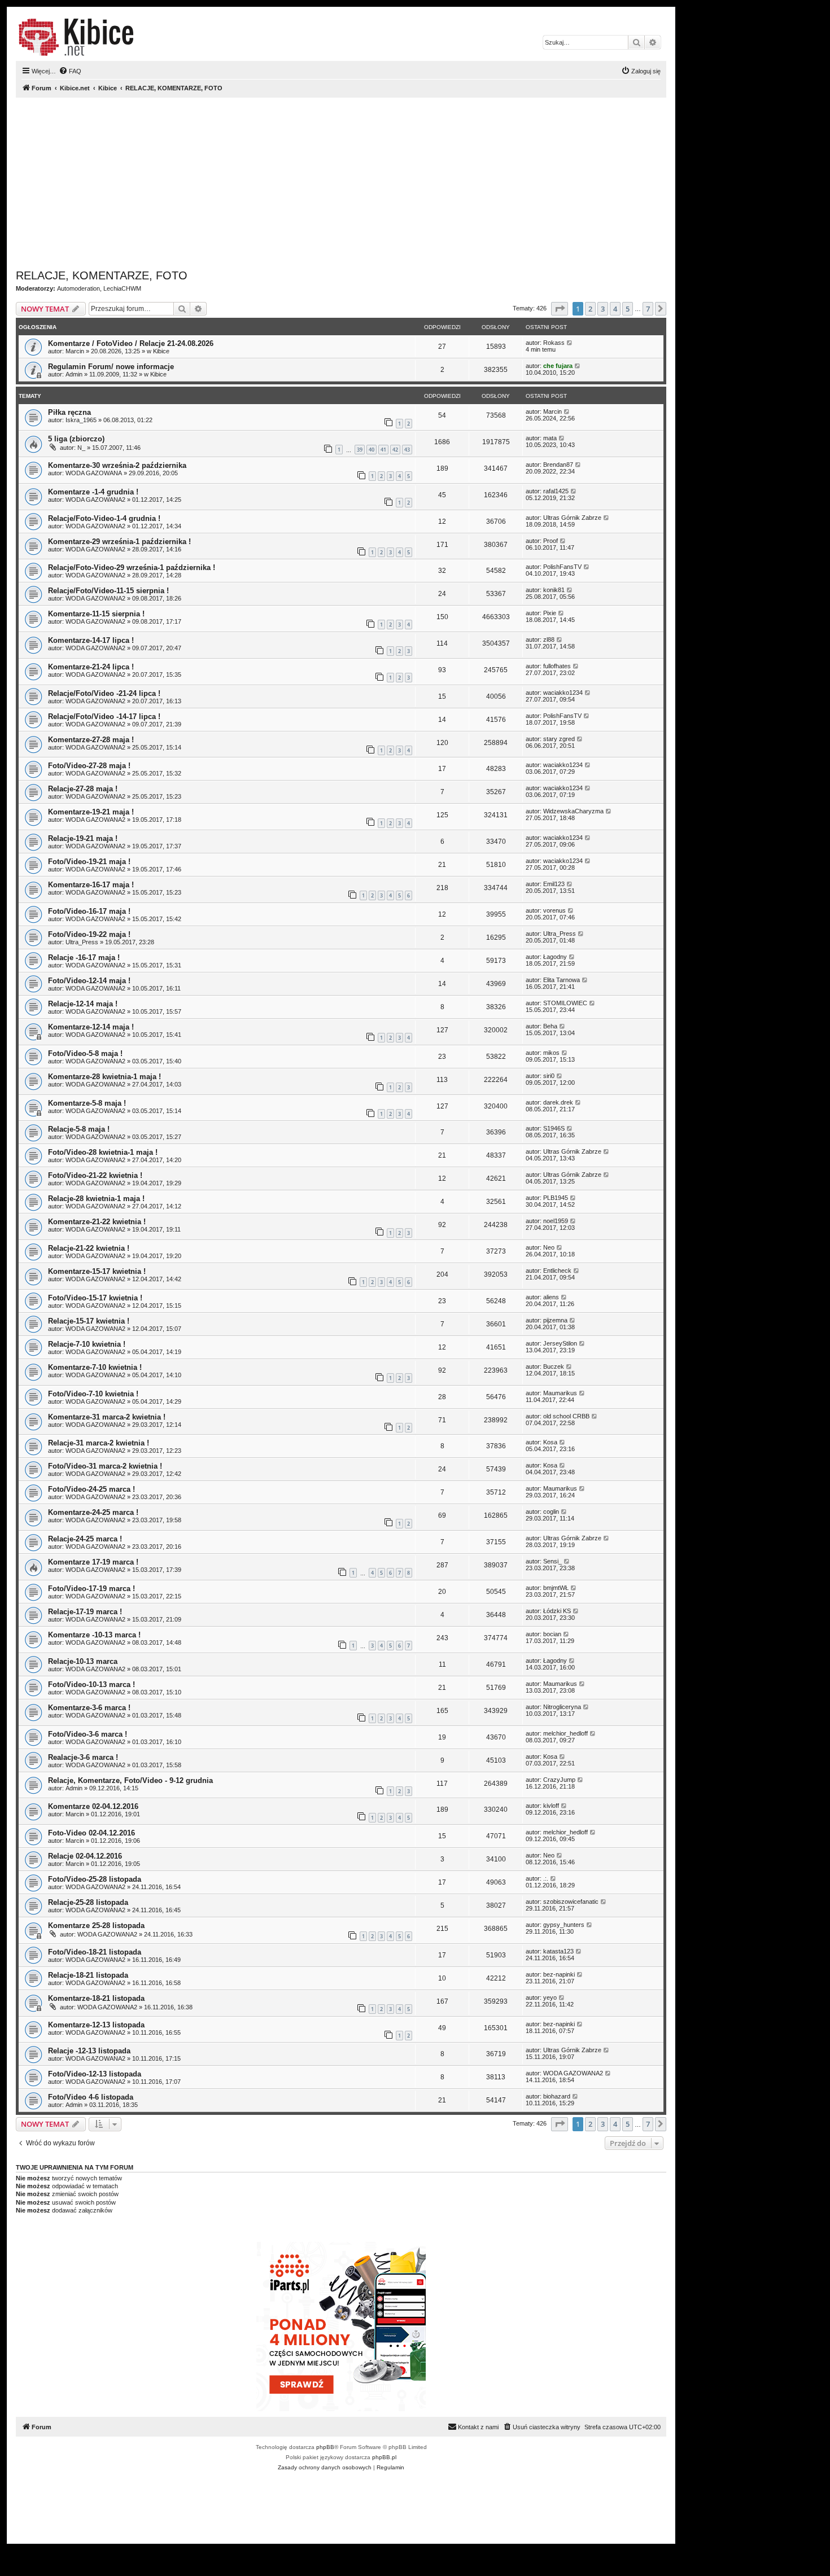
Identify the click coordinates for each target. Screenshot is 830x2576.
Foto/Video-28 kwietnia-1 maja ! (103, 1152)
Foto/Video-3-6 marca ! (88, 1734)
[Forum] (76, 37)
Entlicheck (557, 1271)
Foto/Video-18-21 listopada (95, 1952)
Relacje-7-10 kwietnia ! (87, 1344)
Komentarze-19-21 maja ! (91, 812)
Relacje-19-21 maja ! (83, 838)
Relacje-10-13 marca (83, 1661)
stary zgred (559, 739)
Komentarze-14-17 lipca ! (91, 640)
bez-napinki (559, 1974)
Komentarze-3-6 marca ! (89, 1708)
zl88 (549, 639)
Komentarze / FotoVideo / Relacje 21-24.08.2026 (131, 343)
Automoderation (78, 288)
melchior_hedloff (565, 1733)
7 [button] (648, 309)
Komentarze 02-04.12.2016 (93, 1806)
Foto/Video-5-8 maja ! (85, 1053)
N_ (81, 448)
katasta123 (558, 1951)
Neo (549, 1247)
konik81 (554, 590)
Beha (550, 1026)
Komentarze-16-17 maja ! (91, 885)
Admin (74, 374)
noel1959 (556, 1221)
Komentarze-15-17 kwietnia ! (97, 1271)
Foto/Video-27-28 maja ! (89, 766)
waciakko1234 (563, 693)
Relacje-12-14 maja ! (83, 1004)
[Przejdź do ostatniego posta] (570, 343)
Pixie (550, 613)
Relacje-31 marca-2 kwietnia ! (99, 1443)
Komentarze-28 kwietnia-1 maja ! (104, 1077)
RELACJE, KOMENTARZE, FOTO (102, 275)
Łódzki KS (557, 1611)
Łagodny (555, 957)
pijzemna (555, 1320)
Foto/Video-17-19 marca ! (91, 1589)
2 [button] (590, 309)
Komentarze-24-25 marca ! (93, 1512)
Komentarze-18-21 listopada (96, 1998)
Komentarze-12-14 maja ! (91, 1027)
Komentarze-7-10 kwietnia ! (95, 1367)
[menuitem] (70, 71)
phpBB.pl (384, 2457)
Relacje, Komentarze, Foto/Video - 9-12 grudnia (130, 1780)
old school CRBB (566, 1416)
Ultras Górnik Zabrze (572, 518)
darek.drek (558, 1102)
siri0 (549, 1076)
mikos (551, 1053)
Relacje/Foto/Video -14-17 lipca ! (104, 717)
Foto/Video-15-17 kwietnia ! (95, 1298)
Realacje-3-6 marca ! (83, 1757)
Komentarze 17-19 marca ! (93, 1562)
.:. (546, 1878)
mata (550, 438)
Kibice (161, 351)
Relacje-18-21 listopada (88, 1975)
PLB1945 (556, 1198)
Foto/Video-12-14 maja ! (89, 981)
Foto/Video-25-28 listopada (95, 1879)
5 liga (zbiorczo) (76, 439)
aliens (551, 1297)
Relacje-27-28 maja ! (83, 789)
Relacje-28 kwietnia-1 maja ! (96, 1199)
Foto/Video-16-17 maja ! (89, 911)
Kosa (550, 1442)
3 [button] (603, 309)
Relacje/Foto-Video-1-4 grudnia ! (104, 518)
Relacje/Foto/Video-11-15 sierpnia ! (108, 591)
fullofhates (557, 666)
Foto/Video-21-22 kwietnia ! (95, 1175)
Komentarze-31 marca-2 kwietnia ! (107, 1417)
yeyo (550, 1997)
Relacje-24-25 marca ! (85, 1539)
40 (372, 450)
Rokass (554, 343)
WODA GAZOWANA (94, 473)
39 (360, 450)
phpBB (325, 2447)
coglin (551, 1512)
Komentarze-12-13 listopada (96, 2025)
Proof (551, 541)
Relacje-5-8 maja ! (79, 1129)
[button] (560, 309)
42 (395, 450)
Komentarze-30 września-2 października (117, 465)
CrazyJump (559, 1780)
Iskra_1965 (81, 420)
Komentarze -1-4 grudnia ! (93, 492)
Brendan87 (558, 465)
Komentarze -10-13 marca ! (94, 1635)
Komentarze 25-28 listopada (96, 1926)
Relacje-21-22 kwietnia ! (89, 1248)
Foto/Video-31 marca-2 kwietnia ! (105, 1466)
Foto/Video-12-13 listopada (95, 2074)
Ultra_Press (82, 942)
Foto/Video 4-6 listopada (91, 2097)
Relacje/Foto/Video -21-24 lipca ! (104, 693)
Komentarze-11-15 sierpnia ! (96, 614)
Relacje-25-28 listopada (88, 1902)
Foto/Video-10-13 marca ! (91, 1685)
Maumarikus (560, 1393)
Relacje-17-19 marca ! (85, 1612)
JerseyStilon (560, 1343)
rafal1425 (556, 491)
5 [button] (628, 309)
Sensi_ (552, 1561)
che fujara (558, 366)
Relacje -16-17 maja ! (84, 958)
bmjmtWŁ (556, 1588)
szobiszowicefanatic (571, 1902)
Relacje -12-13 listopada (89, 2051)
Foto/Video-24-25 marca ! (91, 1489)
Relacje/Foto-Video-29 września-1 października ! (132, 568)
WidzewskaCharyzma (573, 811)
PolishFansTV (562, 567)
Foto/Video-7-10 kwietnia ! (93, 1394)
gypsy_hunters (564, 1925)
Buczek (554, 1366)
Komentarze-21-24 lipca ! (91, 667)
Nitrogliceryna (562, 1707)
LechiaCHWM (122, 288)
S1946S (554, 1128)
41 (383, 450)
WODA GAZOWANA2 (95, 500)
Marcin (75, 351)
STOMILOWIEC (565, 1003)
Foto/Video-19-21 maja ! (89, 862)
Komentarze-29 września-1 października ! (119, 542)
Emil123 (554, 884)
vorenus (554, 910)
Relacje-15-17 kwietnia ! (89, 1321)
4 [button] (615, 309)
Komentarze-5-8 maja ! (87, 1103)
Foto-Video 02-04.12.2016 (91, 1833)
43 (407, 450)
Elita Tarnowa (562, 980)
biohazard (557, 2096)
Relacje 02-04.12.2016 (85, 1856)
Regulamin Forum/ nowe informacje (111, 367)
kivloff (551, 1806)
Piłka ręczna (69, 412)
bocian (552, 1634)
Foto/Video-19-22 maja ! (89, 934)
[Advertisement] (355, 181)
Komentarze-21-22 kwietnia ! (97, 1222)
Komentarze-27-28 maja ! (91, 740)
